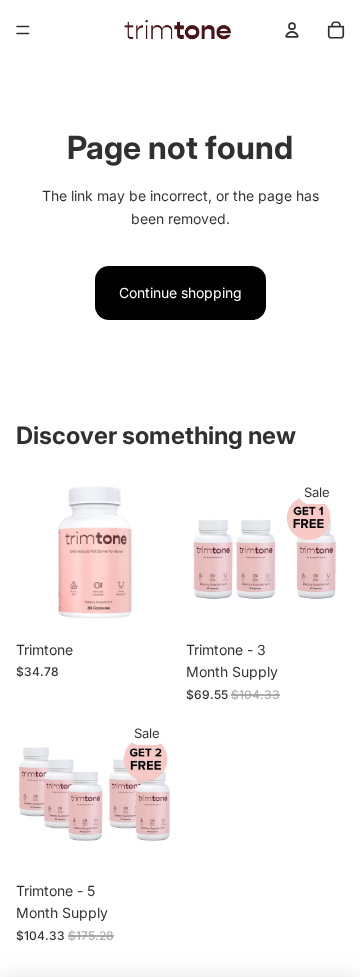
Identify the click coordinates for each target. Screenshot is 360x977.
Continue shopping (180, 292)
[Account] (292, 30)
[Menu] (23, 30)
